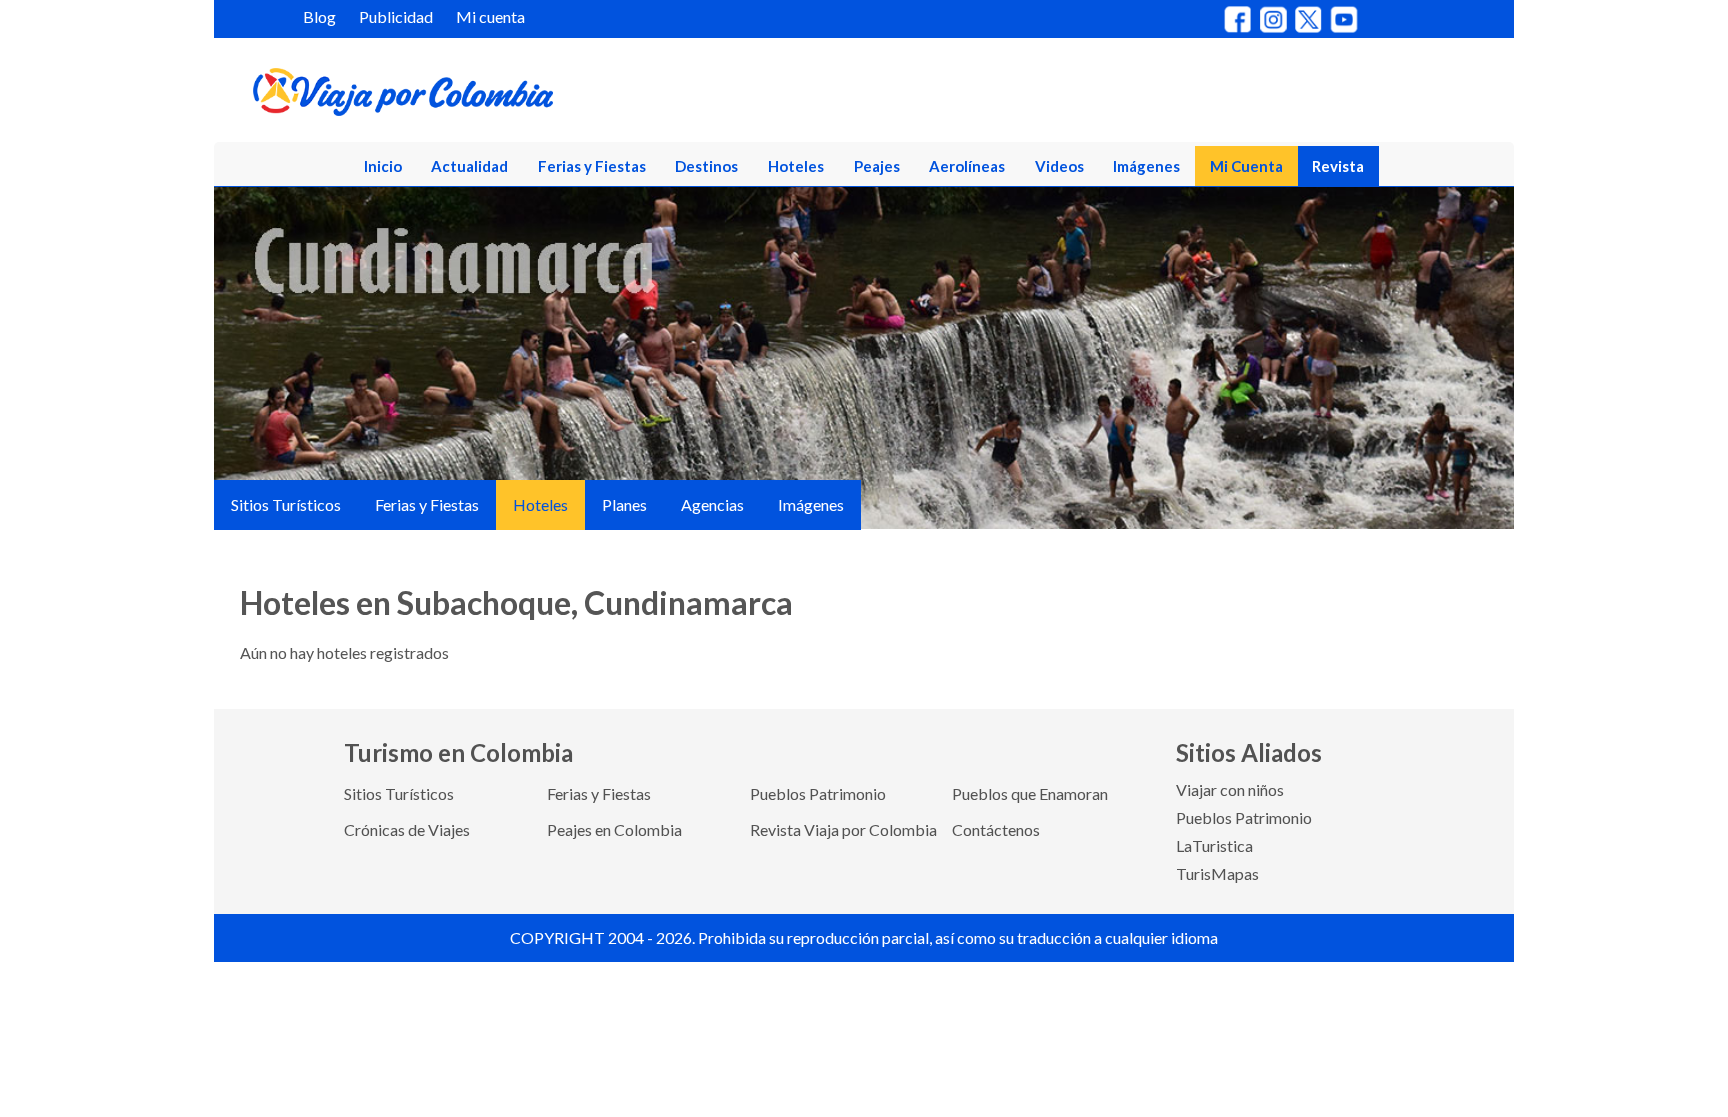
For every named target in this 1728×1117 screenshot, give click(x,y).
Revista (1338, 166)
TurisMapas (1217, 873)
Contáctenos (996, 829)
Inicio (383, 166)
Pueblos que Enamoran (1030, 793)
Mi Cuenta (1246, 166)
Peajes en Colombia (614, 829)
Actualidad (469, 166)
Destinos (706, 166)
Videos (1059, 166)
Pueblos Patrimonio (818, 793)
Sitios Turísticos (286, 504)
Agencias (712, 504)
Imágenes (1146, 166)
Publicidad (396, 16)
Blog (319, 16)
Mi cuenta (490, 16)
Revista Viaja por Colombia (843, 829)
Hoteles (796, 166)
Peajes (877, 166)
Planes (624, 504)
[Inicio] (500, 96)
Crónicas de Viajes (407, 829)
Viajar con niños (1230, 789)
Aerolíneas (967, 166)
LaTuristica (1214, 845)
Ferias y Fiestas (592, 166)
